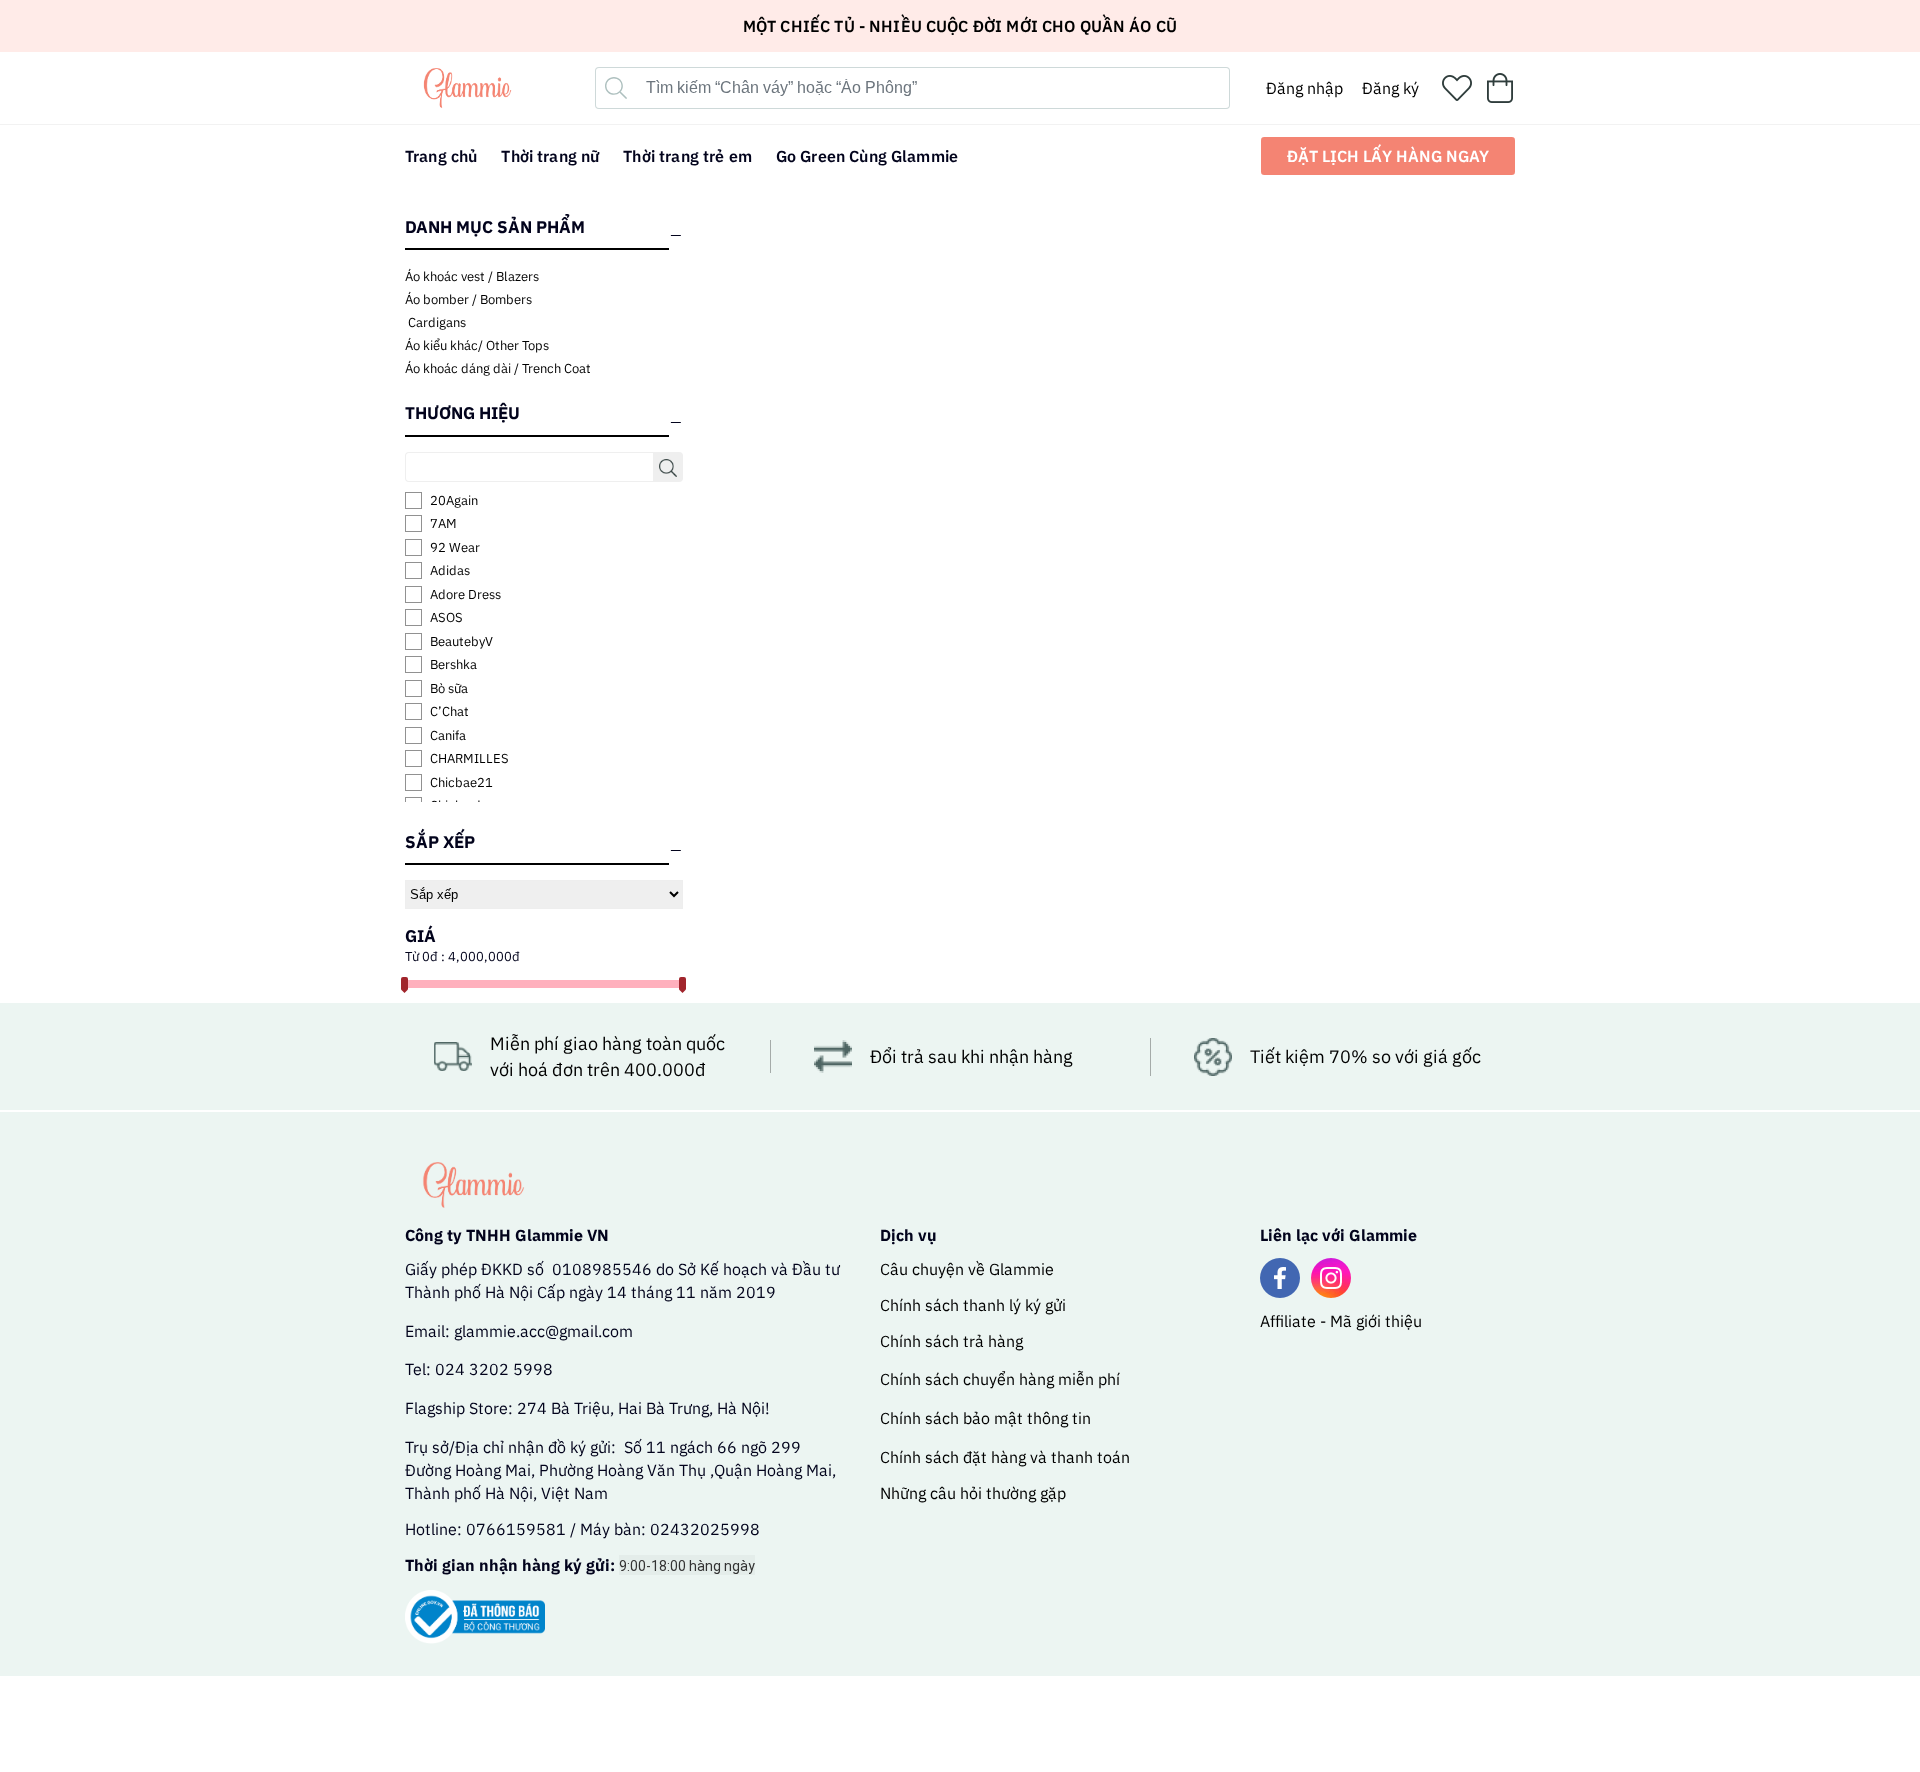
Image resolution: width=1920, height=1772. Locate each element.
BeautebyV (461, 641)
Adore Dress (465, 594)
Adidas (450, 570)
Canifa (448, 735)
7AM (443, 523)
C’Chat (449, 711)
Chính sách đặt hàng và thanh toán (1005, 1457)
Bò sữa (449, 688)
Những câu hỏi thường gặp (973, 1493)
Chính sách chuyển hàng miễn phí (1000, 1379)
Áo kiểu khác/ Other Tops (477, 345)
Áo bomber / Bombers (468, 299)
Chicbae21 (461, 782)
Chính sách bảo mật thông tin (985, 1418)
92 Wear (455, 547)
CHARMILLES (469, 758)
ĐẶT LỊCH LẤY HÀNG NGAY (1388, 156)
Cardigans (435, 322)
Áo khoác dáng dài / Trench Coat (498, 368)
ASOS (446, 617)
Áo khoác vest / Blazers (472, 276)
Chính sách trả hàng (951, 1341)
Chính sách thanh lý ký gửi (973, 1305)
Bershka (453, 664)
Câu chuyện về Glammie (967, 1269)
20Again (454, 500)
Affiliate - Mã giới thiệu (1341, 1321)
